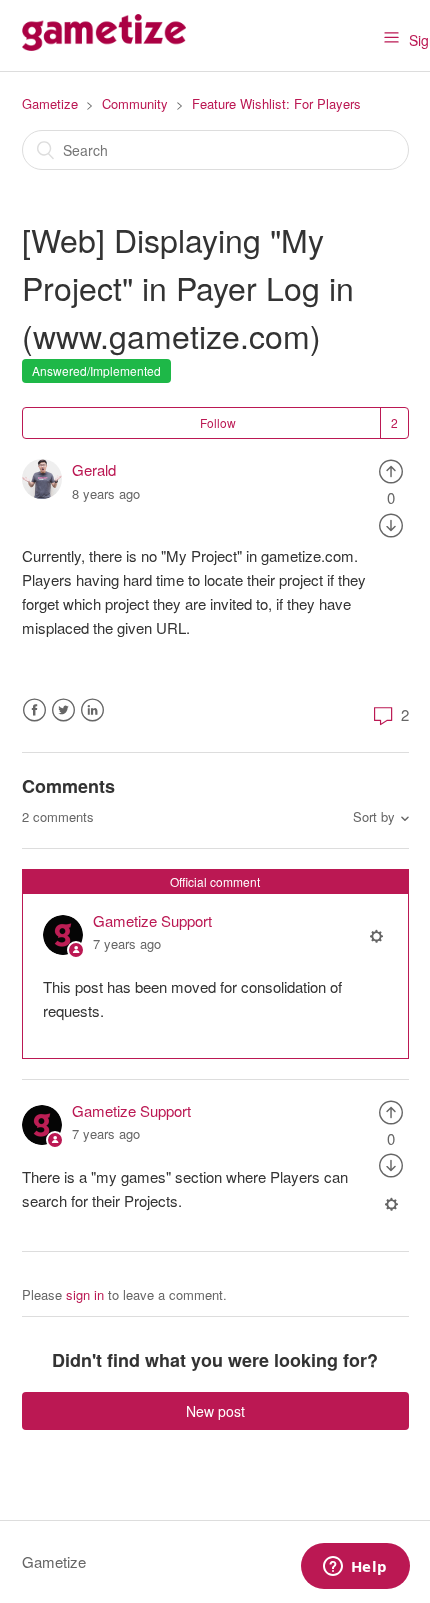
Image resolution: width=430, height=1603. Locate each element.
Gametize (50, 103)
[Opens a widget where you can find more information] (355, 1568)
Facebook (34, 710)
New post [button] (215, 1411)
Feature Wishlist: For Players (276, 103)
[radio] (391, 469)
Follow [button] (218, 422)
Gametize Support (152, 920)
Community (135, 103)
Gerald (94, 469)
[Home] (104, 44)
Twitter (63, 710)
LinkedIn (92, 710)
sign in (85, 1294)
